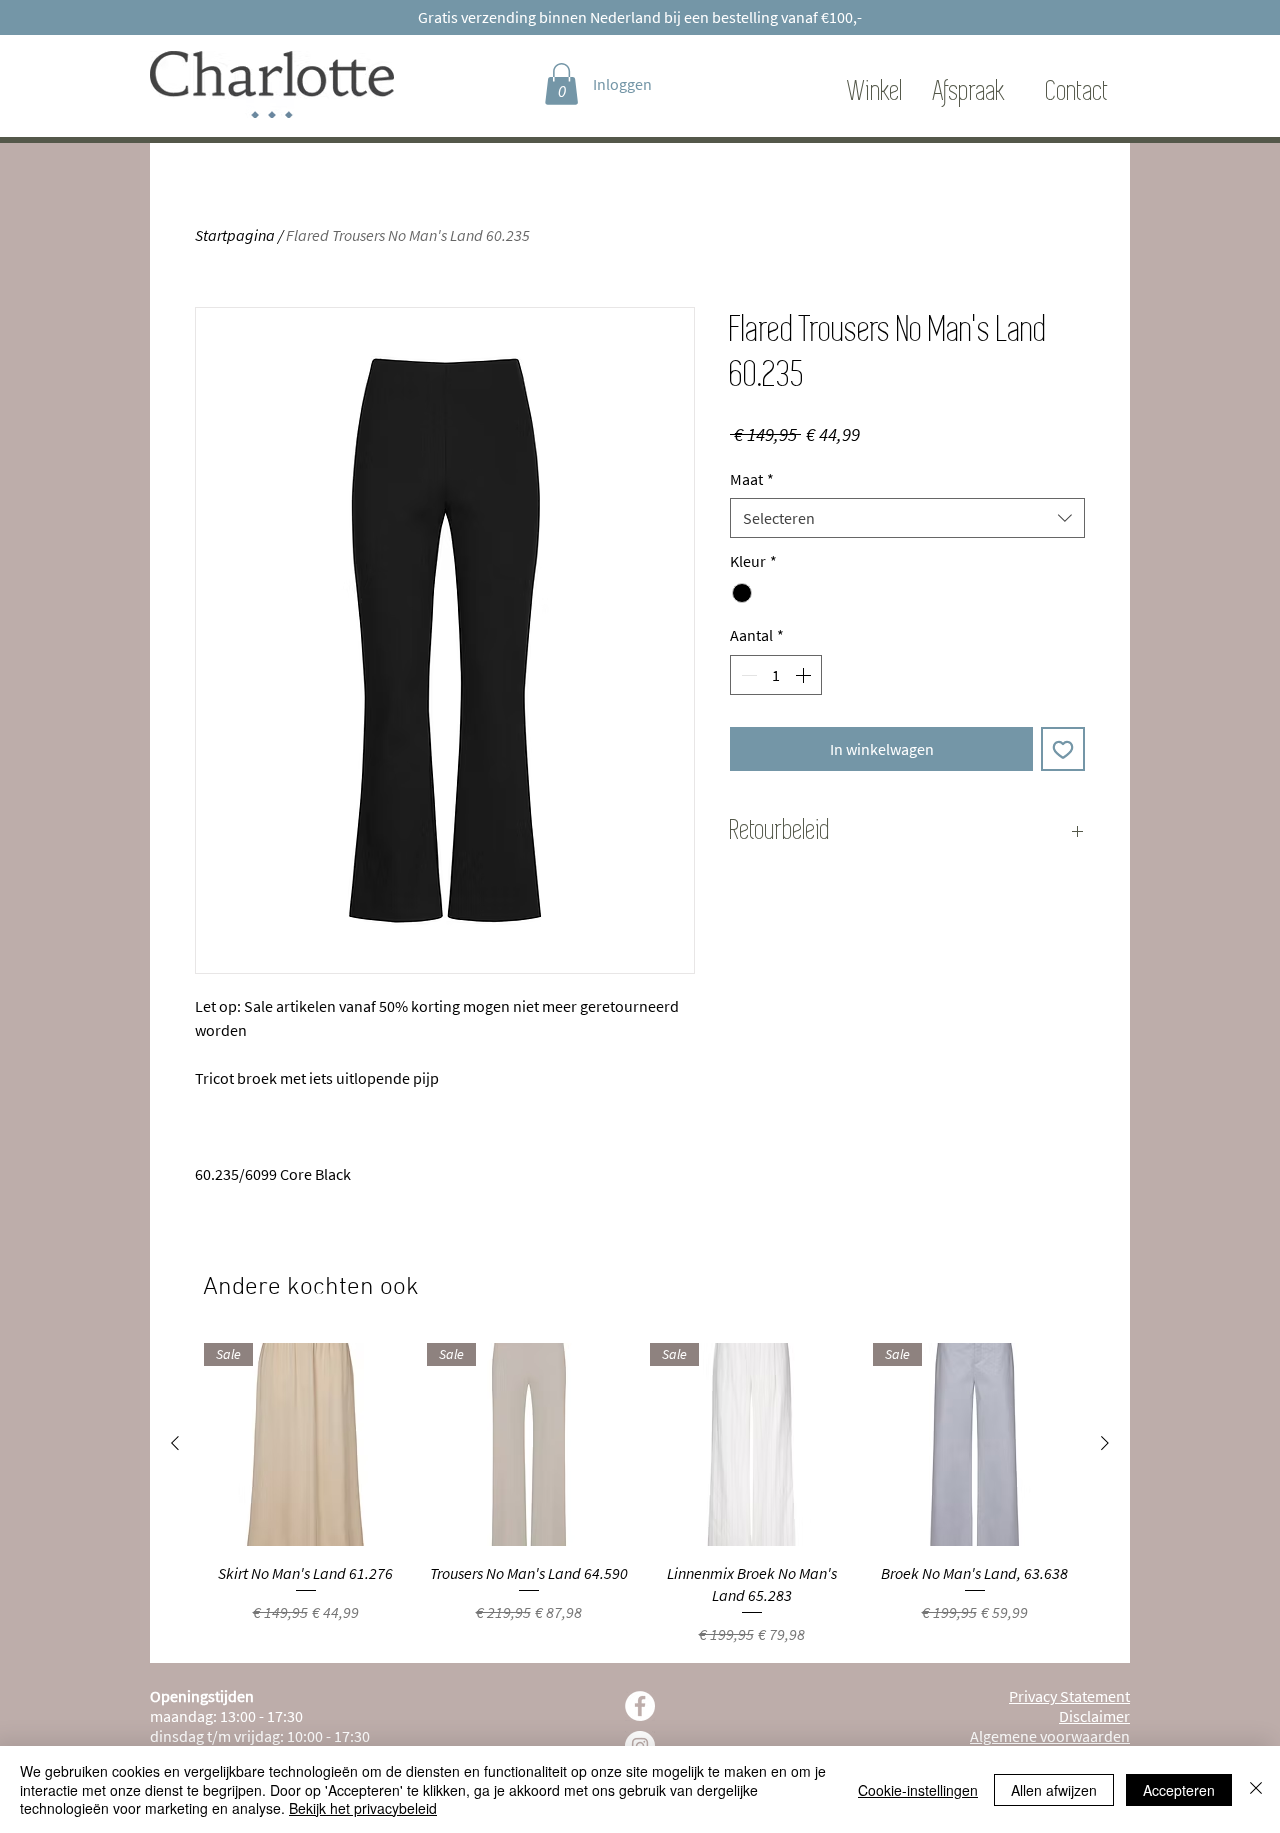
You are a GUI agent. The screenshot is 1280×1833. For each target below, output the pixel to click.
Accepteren (1179, 1790)
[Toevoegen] (1063, 749)
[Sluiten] (1256, 1789)
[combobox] (907, 518)
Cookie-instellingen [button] (918, 1790)
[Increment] (805, 675)
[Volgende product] (1105, 1443)
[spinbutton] (776, 675)
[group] (640, 1495)
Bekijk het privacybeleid (363, 1808)
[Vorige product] (175, 1443)
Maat (752, 479)
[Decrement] (747, 675)
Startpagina (235, 235)
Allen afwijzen (1054, 1790)
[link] (561, 84)
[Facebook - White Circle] (640, 1706)
